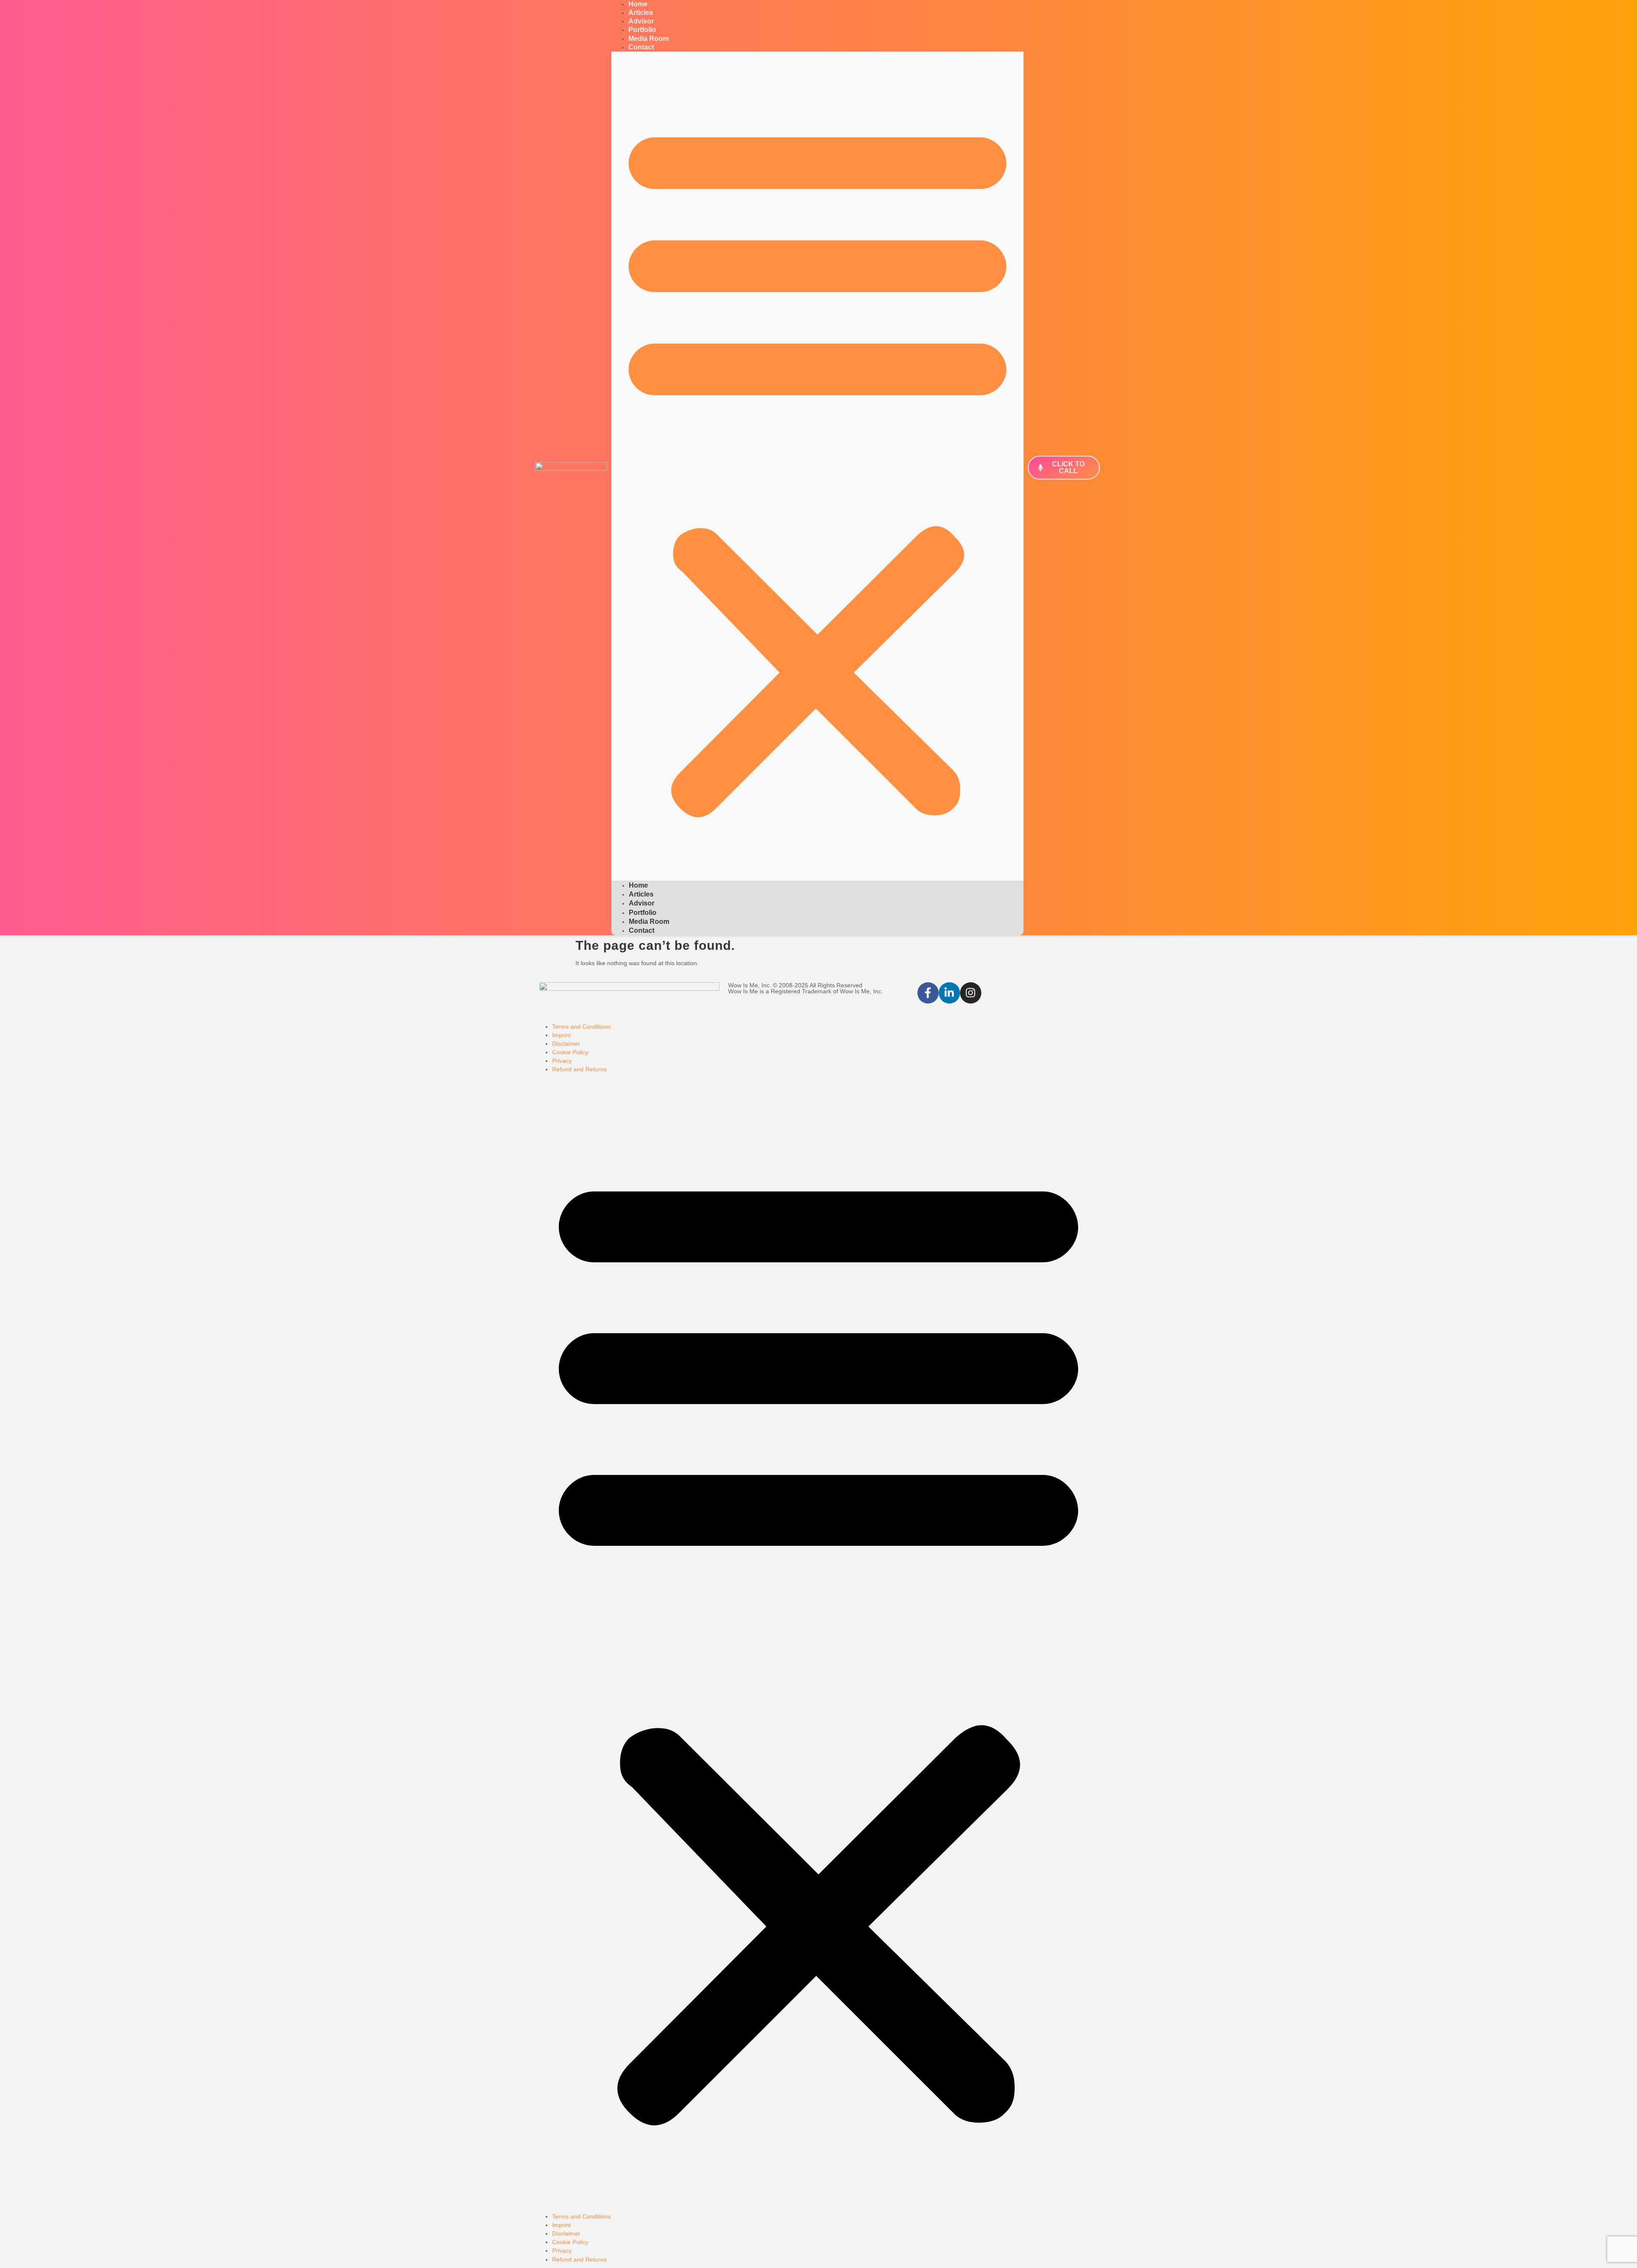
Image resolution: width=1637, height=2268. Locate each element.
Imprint (561, 1035)
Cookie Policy (570, 1052)
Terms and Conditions (581, 1027)
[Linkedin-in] (949, 993)
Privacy (562, 1061)
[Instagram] (971, 993)
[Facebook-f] (928, 993)
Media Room (649, 921)
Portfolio (643, 913)
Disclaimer (566, 1044)
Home (638, 885)
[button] (817, 466)
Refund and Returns (579, 1069)
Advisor (642, 903)
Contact (641, 47)
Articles (641, 894)
